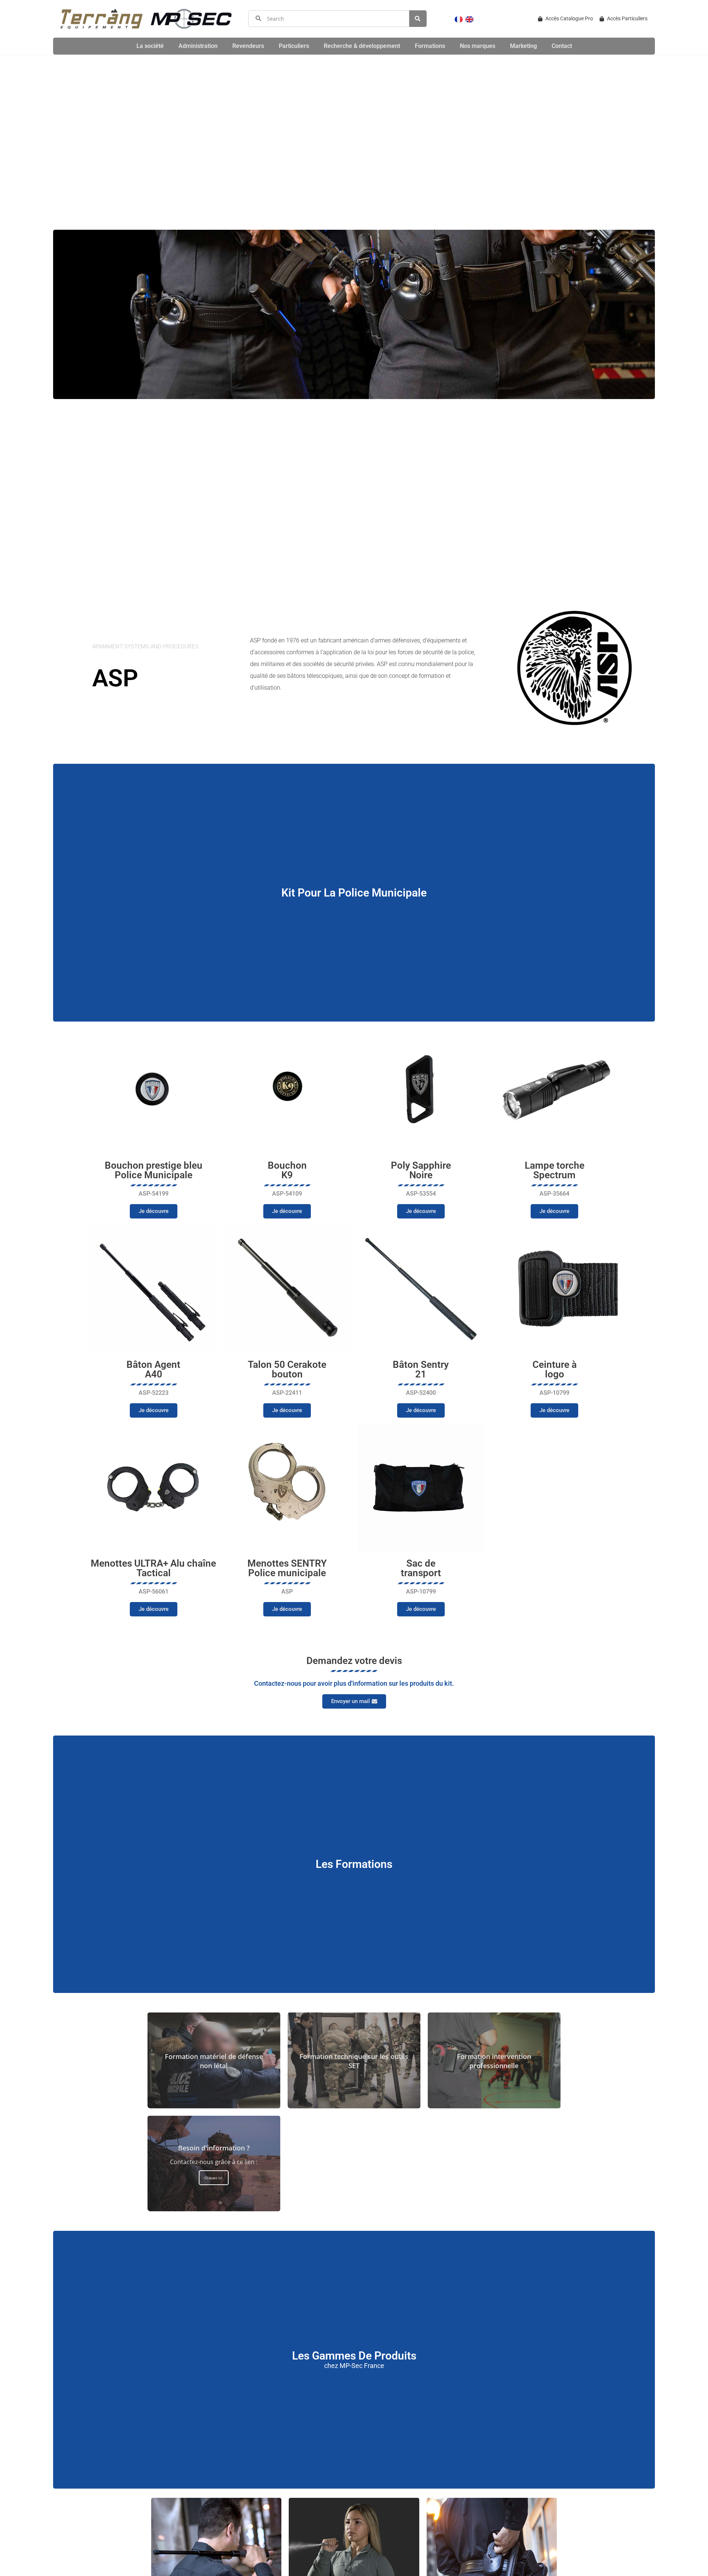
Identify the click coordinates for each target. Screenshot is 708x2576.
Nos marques (478, 46)
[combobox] (329, 19)
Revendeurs (248, 46)
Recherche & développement (362, 46)
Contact (562, 46)
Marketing (523, 46)
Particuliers (294, 46)
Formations (430, 46)
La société (150, 46)
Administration (198, 46)
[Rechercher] (418, 19)
